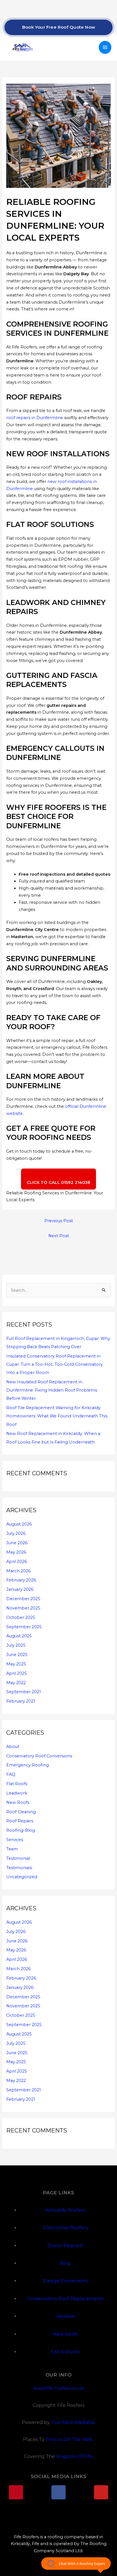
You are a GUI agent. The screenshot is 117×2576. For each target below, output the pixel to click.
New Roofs (18, 1802)
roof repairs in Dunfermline (35, 418)
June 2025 (17, 1655)
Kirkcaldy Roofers (65, 2210)
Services (15, 1840)
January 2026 (20, 1589)
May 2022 (16, 1683)
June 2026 (17, 1543)
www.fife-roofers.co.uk (58, 2388)
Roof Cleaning (21, 1812)
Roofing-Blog (21, 1830)
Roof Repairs (20, 1821)
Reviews (65, 2316)
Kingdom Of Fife (74, 2456)
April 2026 (17, 1562)
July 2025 (16, 1645)
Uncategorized (22, 1877)
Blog (65, 2263)
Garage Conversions (65, 2281)
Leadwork (17, 1793)
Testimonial (18, 1858)
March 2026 (18, 1571)
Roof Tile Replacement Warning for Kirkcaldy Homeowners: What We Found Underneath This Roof (57, 1416)
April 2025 (17, 1673)
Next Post (59, 1236)
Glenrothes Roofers (65, 2228)
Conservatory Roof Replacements (65, 2299)
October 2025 (21, 1617)
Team (12, 1849)
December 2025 (23, 1599)
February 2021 (21, 1701)
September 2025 (24, 1627)
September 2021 (24, 1692)
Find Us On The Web (70, 2439)
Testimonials (19, 1868)
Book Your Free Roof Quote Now (58, 27)
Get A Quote (65, 2352)
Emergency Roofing (28, 1765)
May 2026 (16, 1552)
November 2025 (23, 1608)
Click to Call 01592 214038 (58, 1182)
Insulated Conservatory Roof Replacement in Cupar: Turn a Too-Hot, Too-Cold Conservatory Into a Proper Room (55, 1364)
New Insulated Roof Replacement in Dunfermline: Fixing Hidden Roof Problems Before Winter (52, 1390)
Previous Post (59, 1221)
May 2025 (16, 1664)
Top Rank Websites (73, 2422)
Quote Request (65, 2246)
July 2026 (16, 1533)
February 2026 (21, 1580)
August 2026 (19, 1524)
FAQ (11, 1774)
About (13, 1747)
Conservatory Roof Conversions (39, 1756)
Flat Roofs (17, 1784)
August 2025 (19, 1636)
